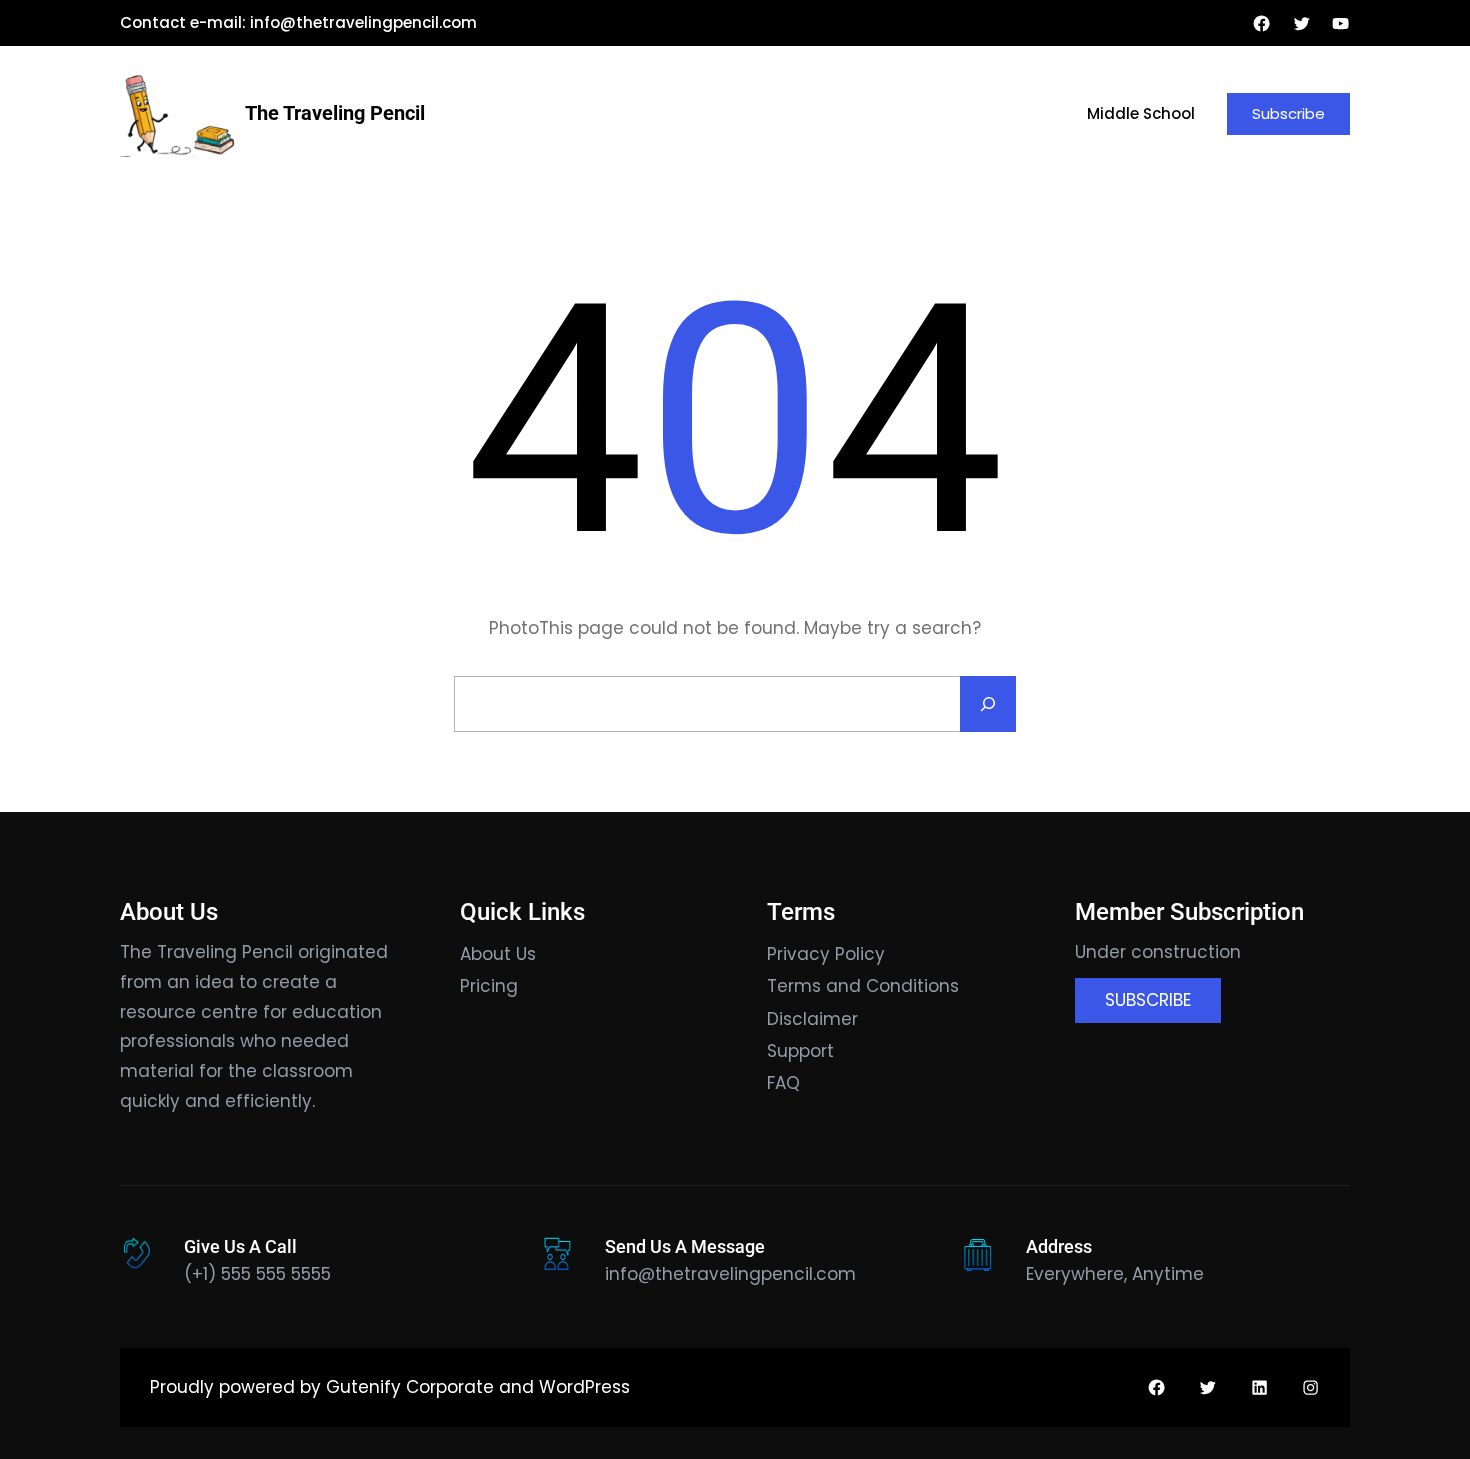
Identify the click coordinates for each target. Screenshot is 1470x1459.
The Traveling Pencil (335, 113)
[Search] (988, 704)
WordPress (584, 1387)
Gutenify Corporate (410, 1387)
